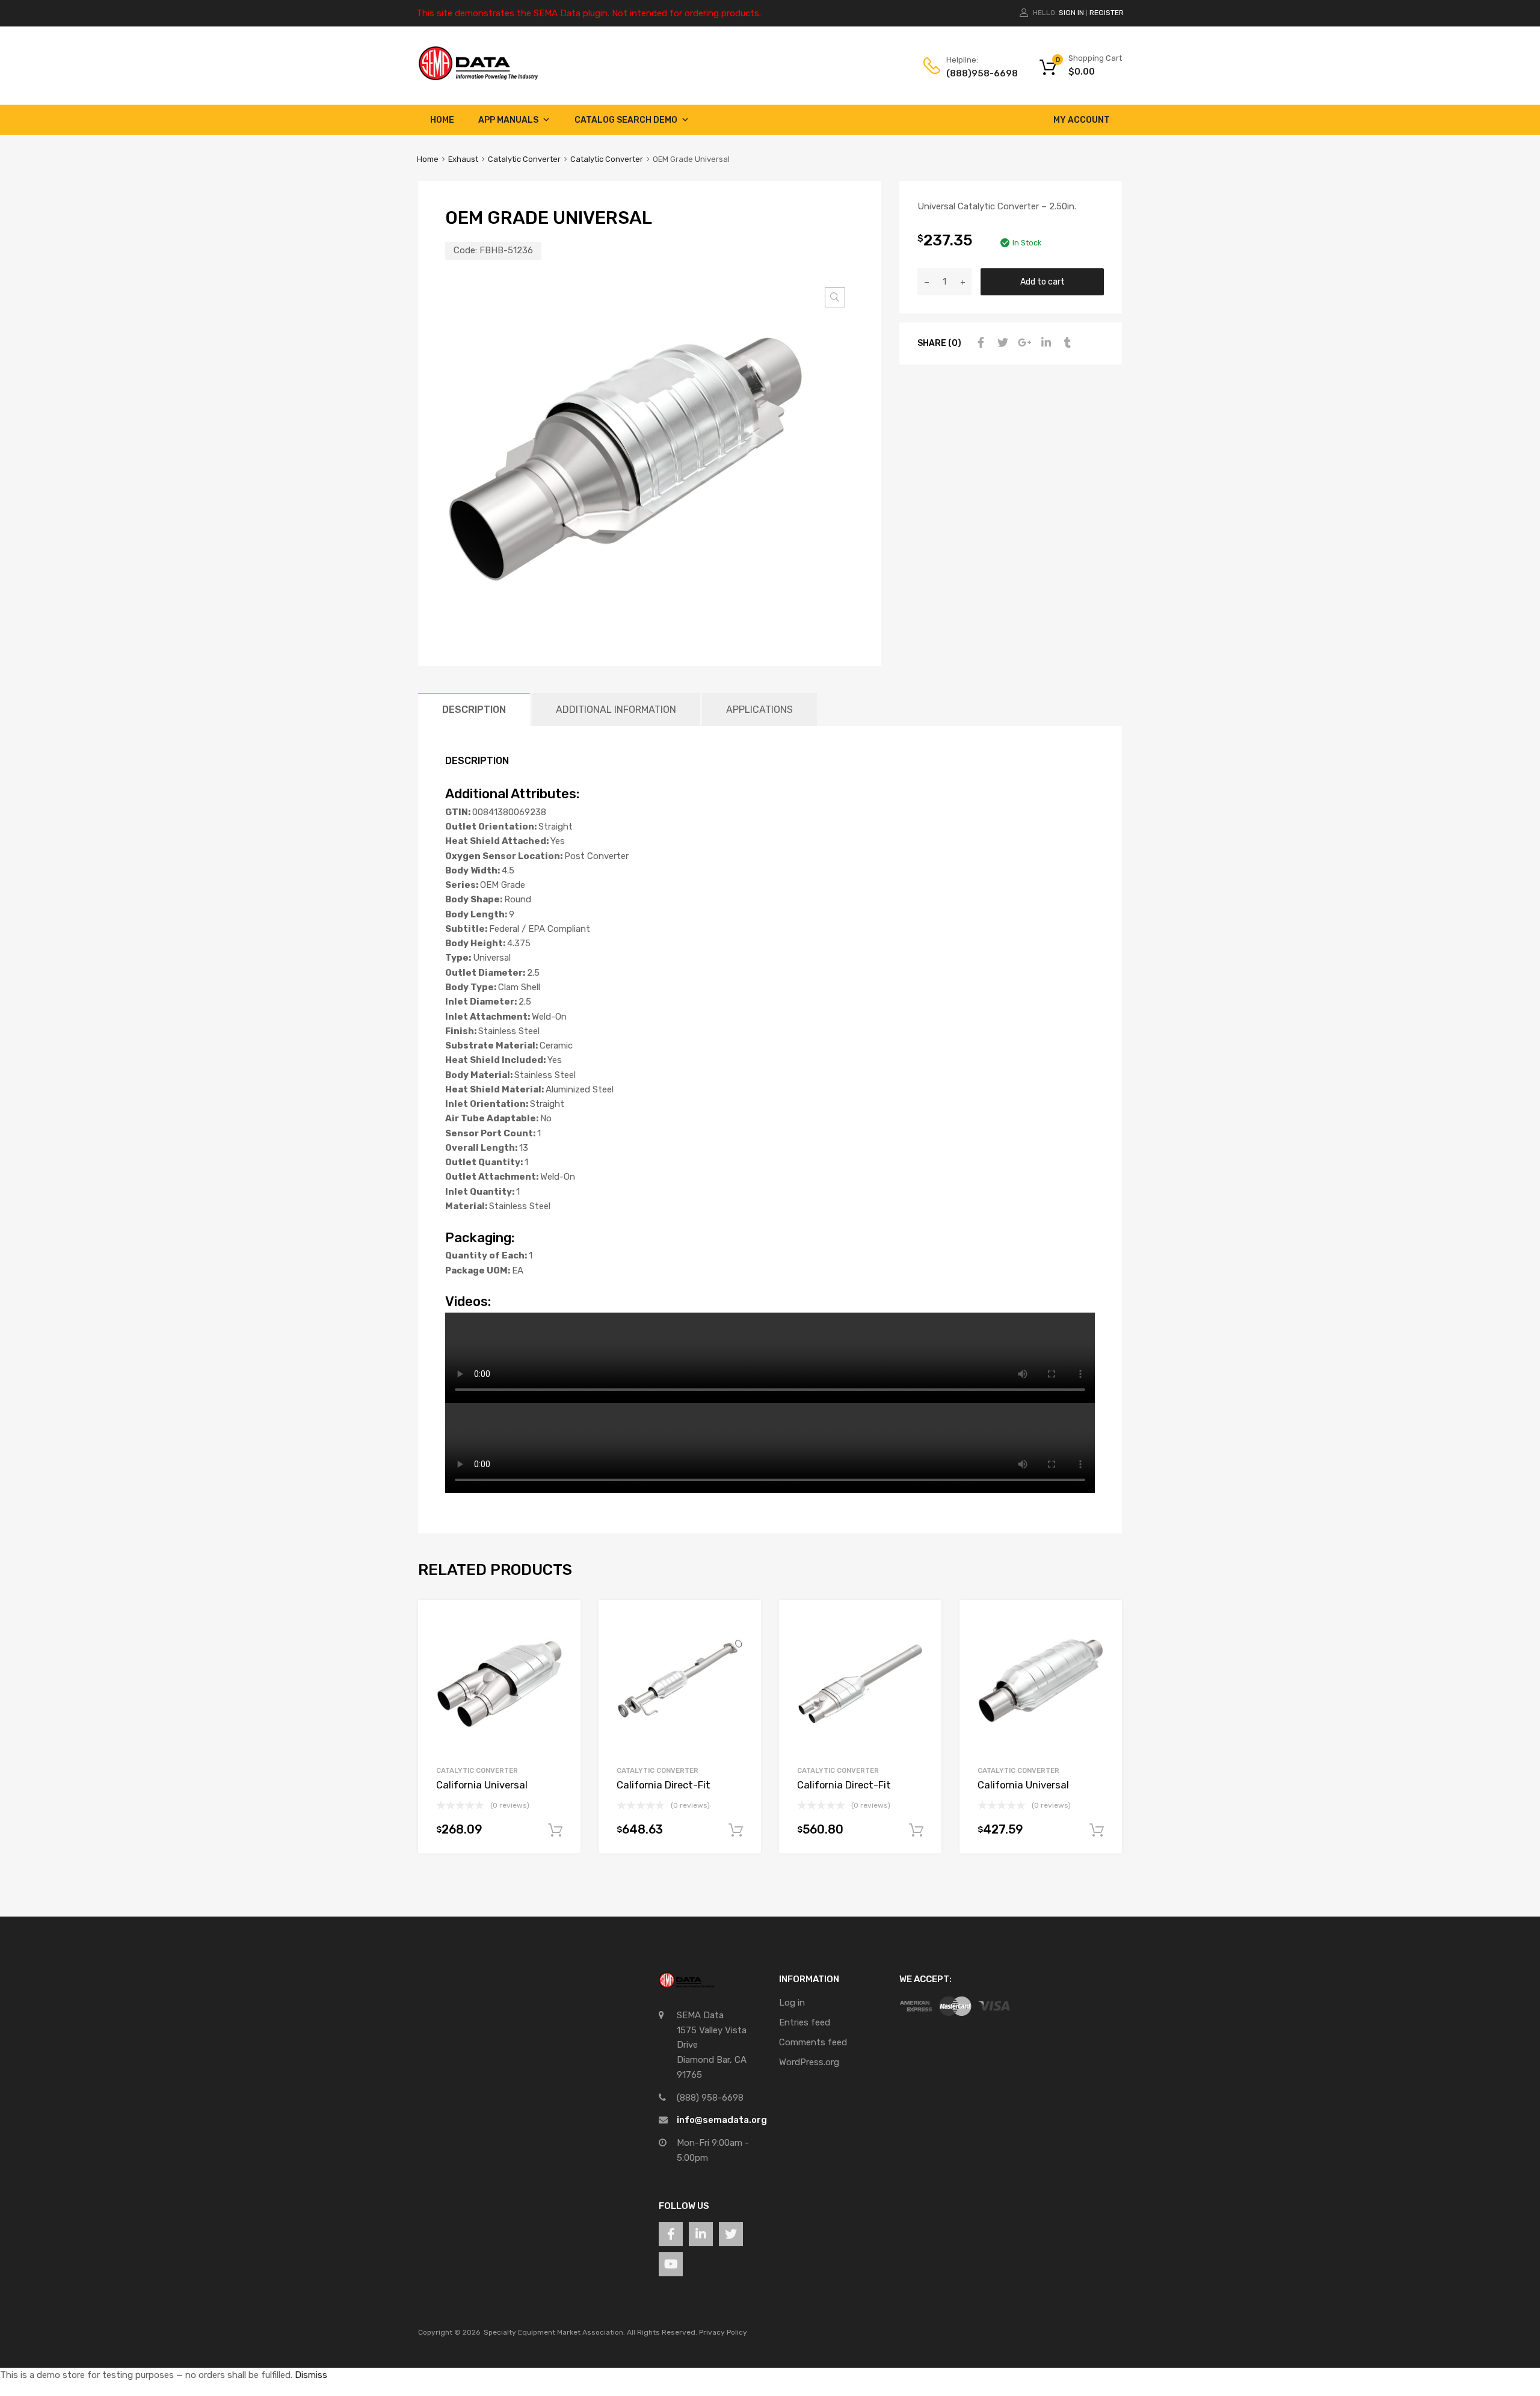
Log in (792, 2003)
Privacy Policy (723, 2332)
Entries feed (805, 2022)
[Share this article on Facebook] (979, 343)
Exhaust (463, 159)
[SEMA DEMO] (478, 78)
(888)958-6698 (976, 73)
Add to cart (1043, 282)
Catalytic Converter (524, 159)
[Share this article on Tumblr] (1066, 343)
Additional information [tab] (616, 710)
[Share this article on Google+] (1023, 343)
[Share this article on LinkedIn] (1044, 343)
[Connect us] (671, 2234)
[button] (835, 297)
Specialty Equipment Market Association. (554, 2332)
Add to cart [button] (555, 1831)
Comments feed (813, 2042)
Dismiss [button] (311, 2375)
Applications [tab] (759, 710)
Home (442, 120)
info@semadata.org (722, 2120)
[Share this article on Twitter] (1001, 343)
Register (1107, 13)
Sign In (1071, 13)
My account (1082, 120)
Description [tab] (474, 710)
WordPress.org (809, 2062)
